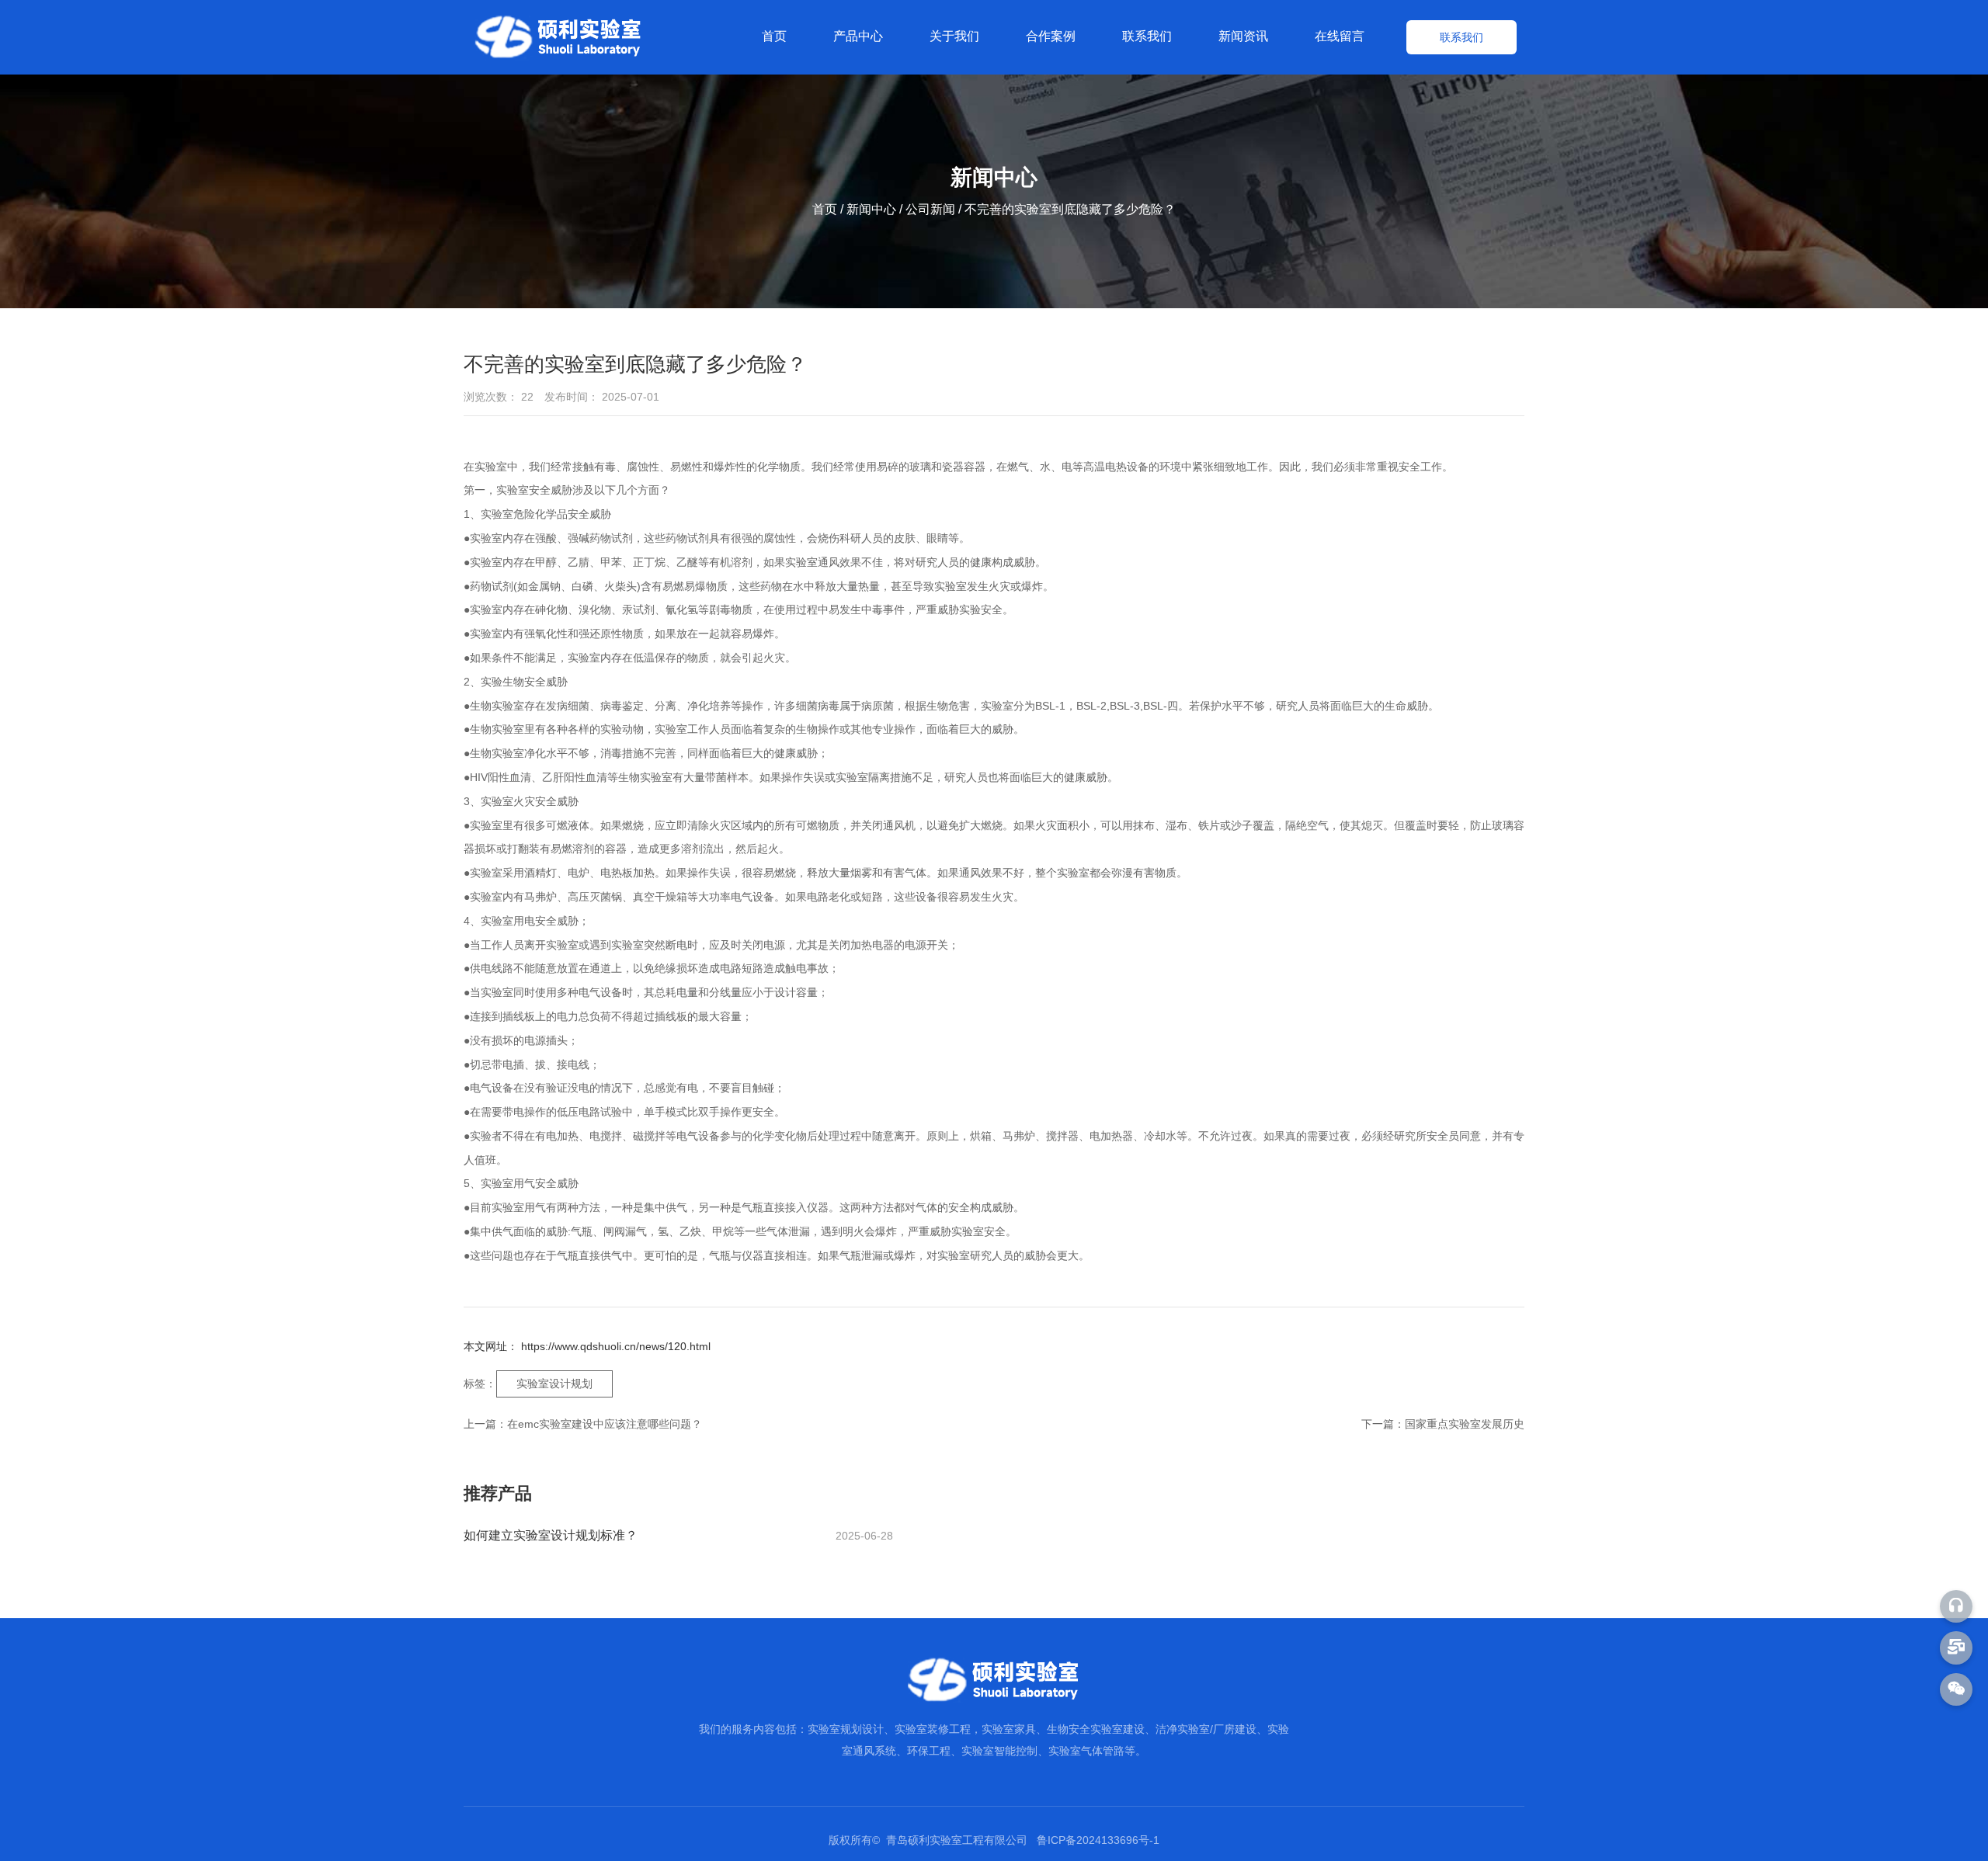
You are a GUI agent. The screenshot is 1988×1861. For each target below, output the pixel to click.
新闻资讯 (1243, 36)
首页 (774, 36)
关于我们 (954, 36)
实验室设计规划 (554, 1384)
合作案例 (1051, 36)
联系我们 (1147, 36)
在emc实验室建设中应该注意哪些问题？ (605, 1424)
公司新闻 (930, 210)
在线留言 (1340, 36)
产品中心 (858, 36)
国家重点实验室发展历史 (1465, 1424)
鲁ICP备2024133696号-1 (1098, 1840)
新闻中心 (871, 210)
